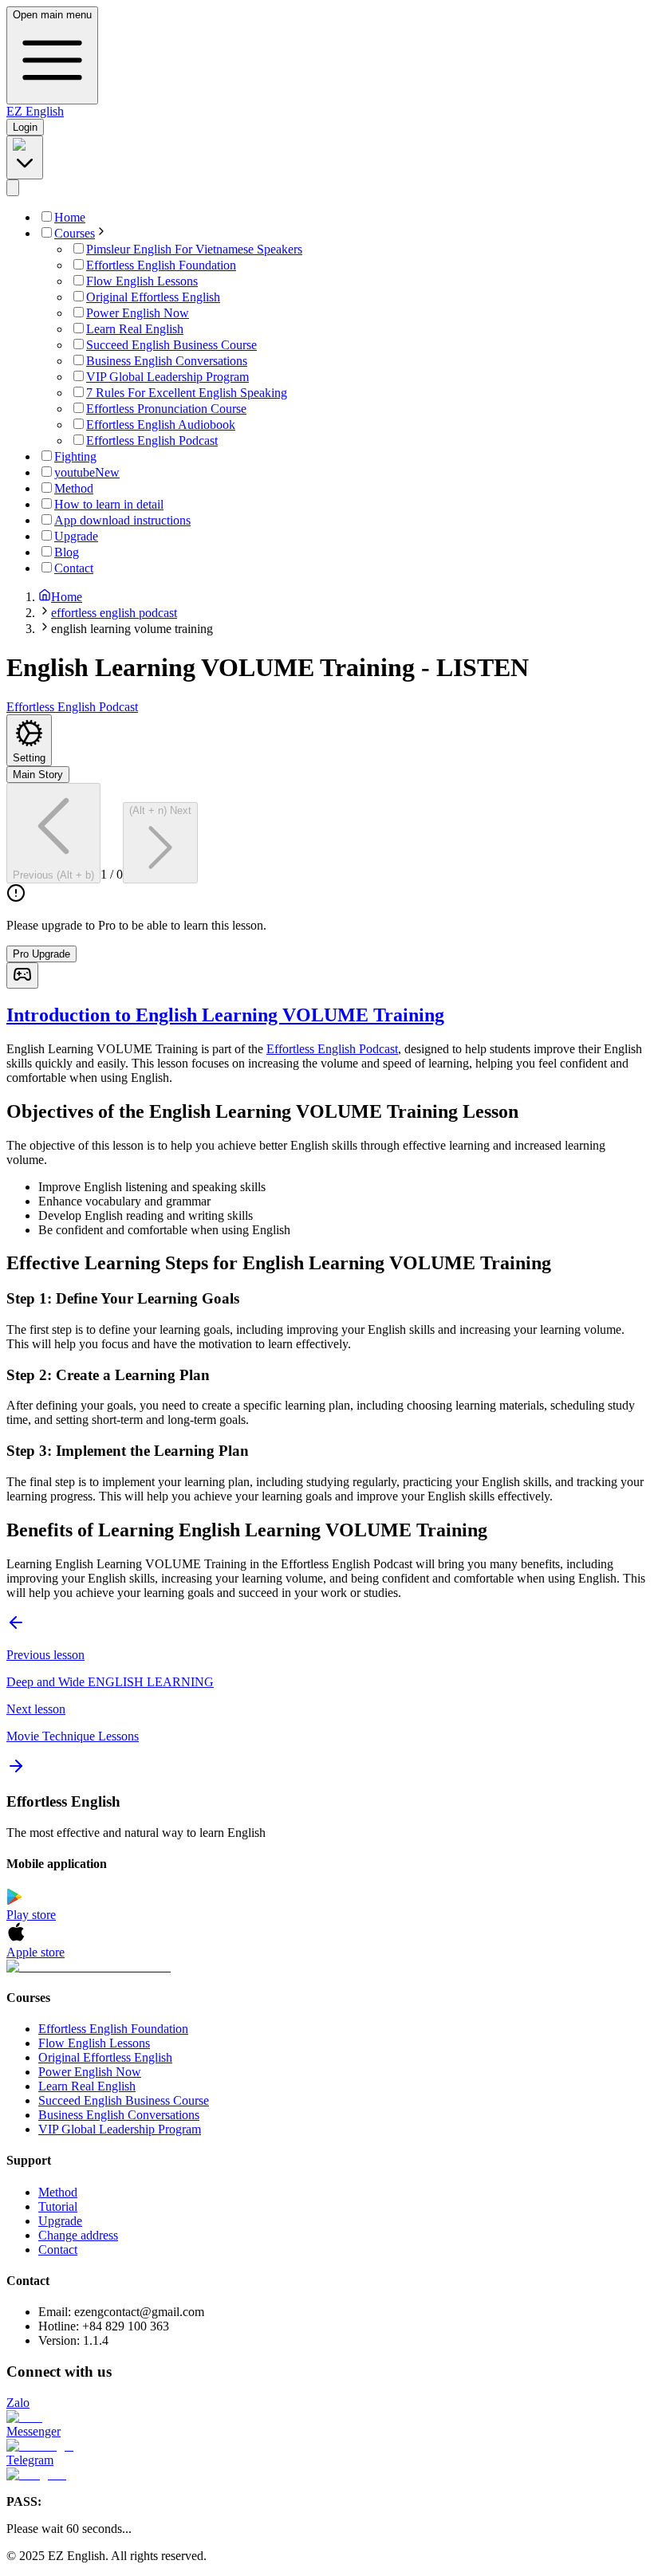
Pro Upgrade (41, 954)
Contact (58, 2250)
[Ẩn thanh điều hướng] (13, 188)
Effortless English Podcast (332, 1049)
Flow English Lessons (94, 2043)
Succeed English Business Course (124, 2100)
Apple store (35, 1952)
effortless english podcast (114, 613)
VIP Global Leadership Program (120, 2129)
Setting (29, 758)
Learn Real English (87, 2086)
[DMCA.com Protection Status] (327, 1967)
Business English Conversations (119, 2115)
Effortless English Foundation (113, 2029)
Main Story (38, 775)
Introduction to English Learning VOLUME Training (225, 1015)
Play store (31, 1915)
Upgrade (60, 2221)
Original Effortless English (105, 2057)
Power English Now (90, 2072)
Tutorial (58, 2206)
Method (58, 2192)
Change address (78, 2235)
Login (25, 127)
